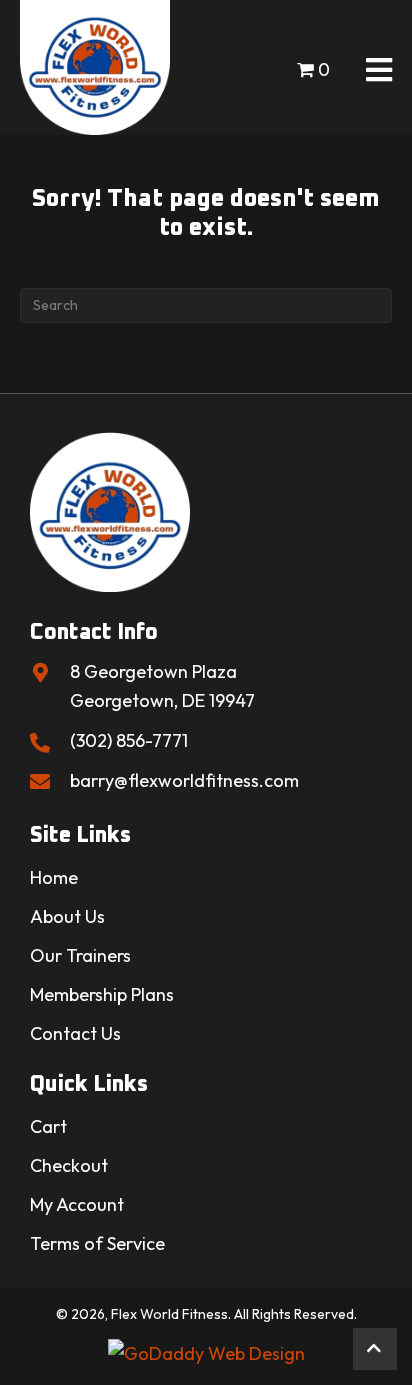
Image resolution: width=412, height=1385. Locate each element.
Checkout (69, 1165)
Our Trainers (80, 955)
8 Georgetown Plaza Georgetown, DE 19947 (162, 686)
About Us (67, 916)
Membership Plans (102, 994)
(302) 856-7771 (129, 740)
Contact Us (75, 1033)
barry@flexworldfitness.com (184, 780)
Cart (48, 1126)
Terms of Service (97, 1243)
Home (54, 877)
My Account (77, 1204)
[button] (375, 1349)
